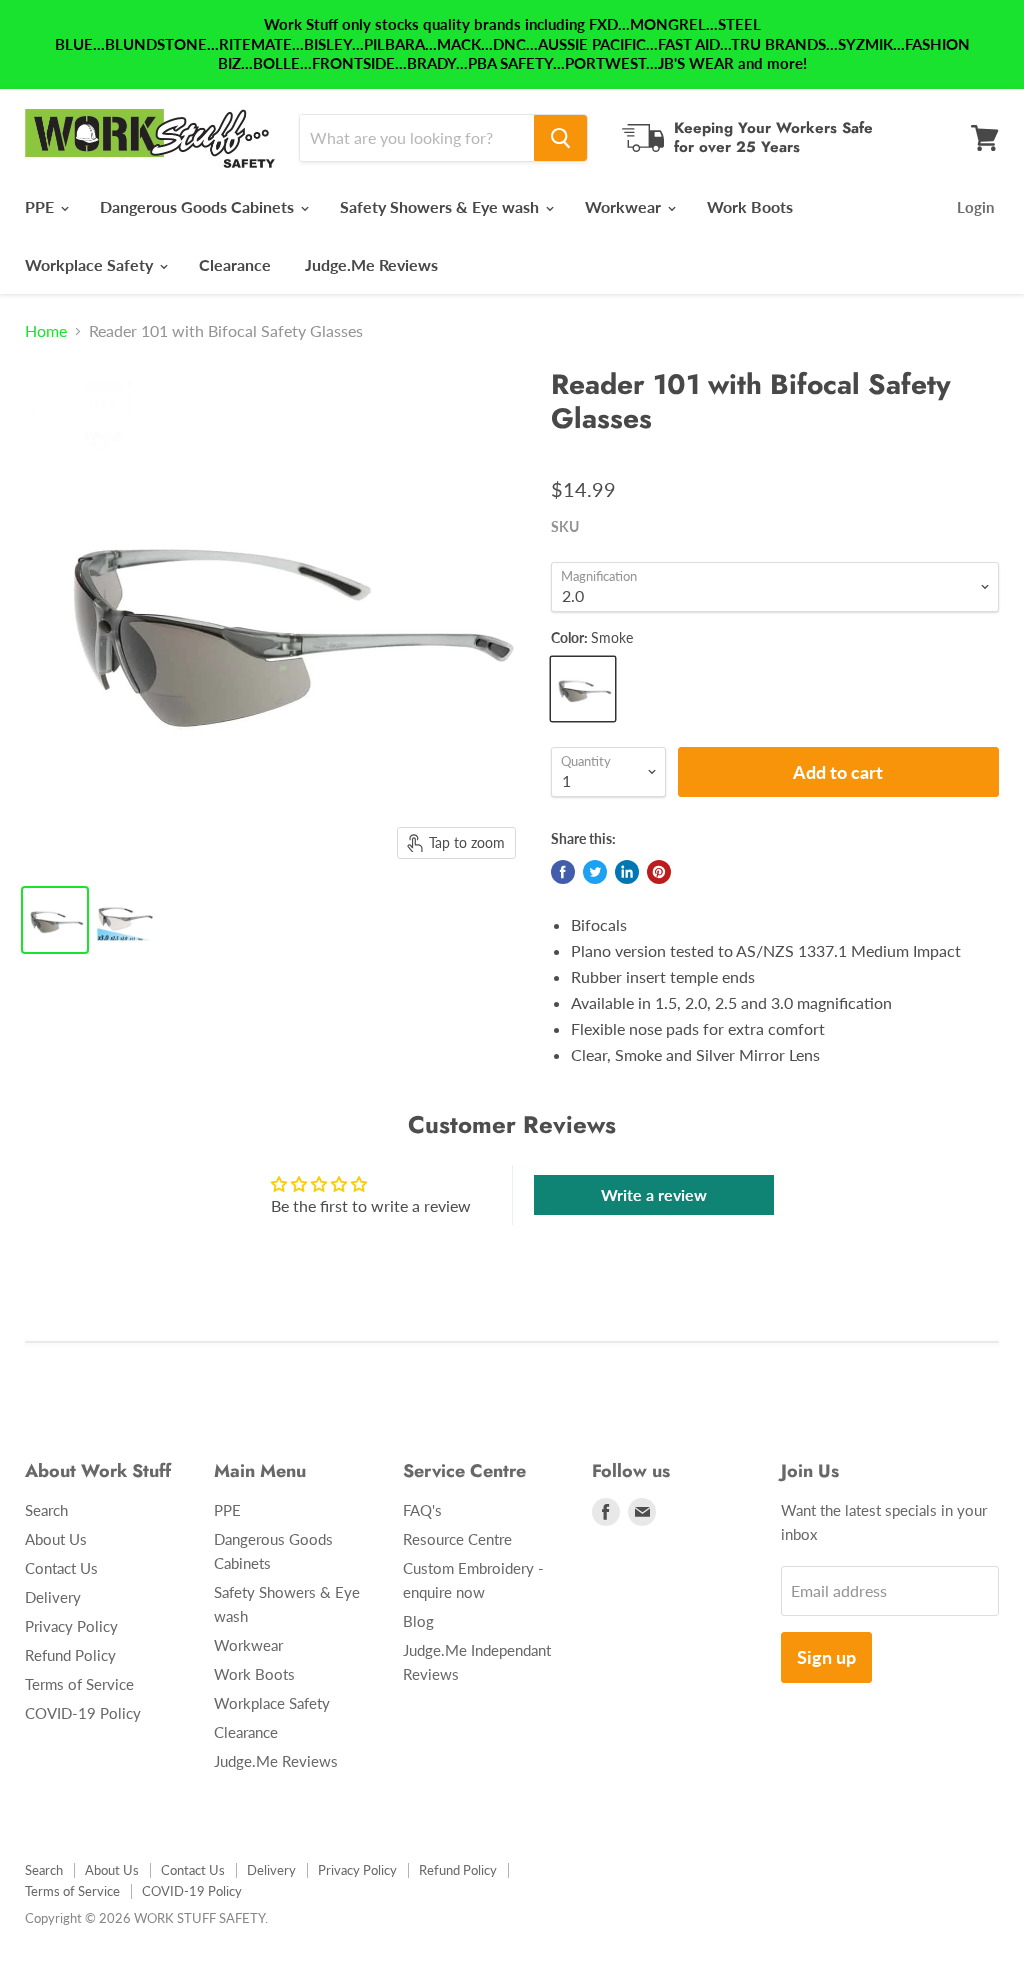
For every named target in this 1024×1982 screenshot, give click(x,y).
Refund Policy (70, 1655)
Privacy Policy (71, 1626)
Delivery (53, 1597)
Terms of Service (79, 1684)
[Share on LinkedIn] (627, 872)
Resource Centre (457, 1539)
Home (46, 331)
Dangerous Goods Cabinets (199, 206)
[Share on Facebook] (563, 872)
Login (975, 207)
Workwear (625, 206)
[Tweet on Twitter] (595, 872)
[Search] (560, 138)
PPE (41, 206)
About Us (56, 1539)
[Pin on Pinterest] (659, 872)
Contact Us (61, 1568)
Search (46, 1510)
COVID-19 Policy (83, 1713)
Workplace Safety (91, 264)
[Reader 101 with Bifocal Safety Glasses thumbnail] (55, 920)
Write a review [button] (654, 1194)
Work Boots (750, 206)
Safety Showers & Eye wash (441, 206)
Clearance (235, 264)
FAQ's (422, 1510)
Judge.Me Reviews (371, 264)
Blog (418, 1621)
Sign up (826, 1657)
